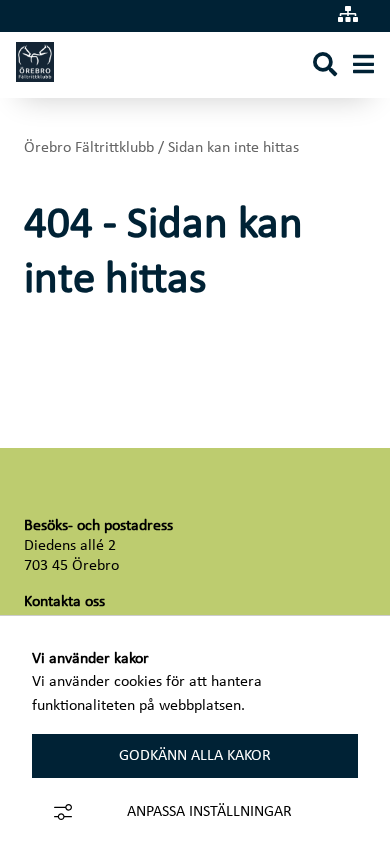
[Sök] (325, 65)
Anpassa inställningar (209, 812)
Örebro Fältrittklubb (89, 148)
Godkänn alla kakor (195, 756)
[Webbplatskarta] (348, 16)
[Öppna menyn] (363, 65)
